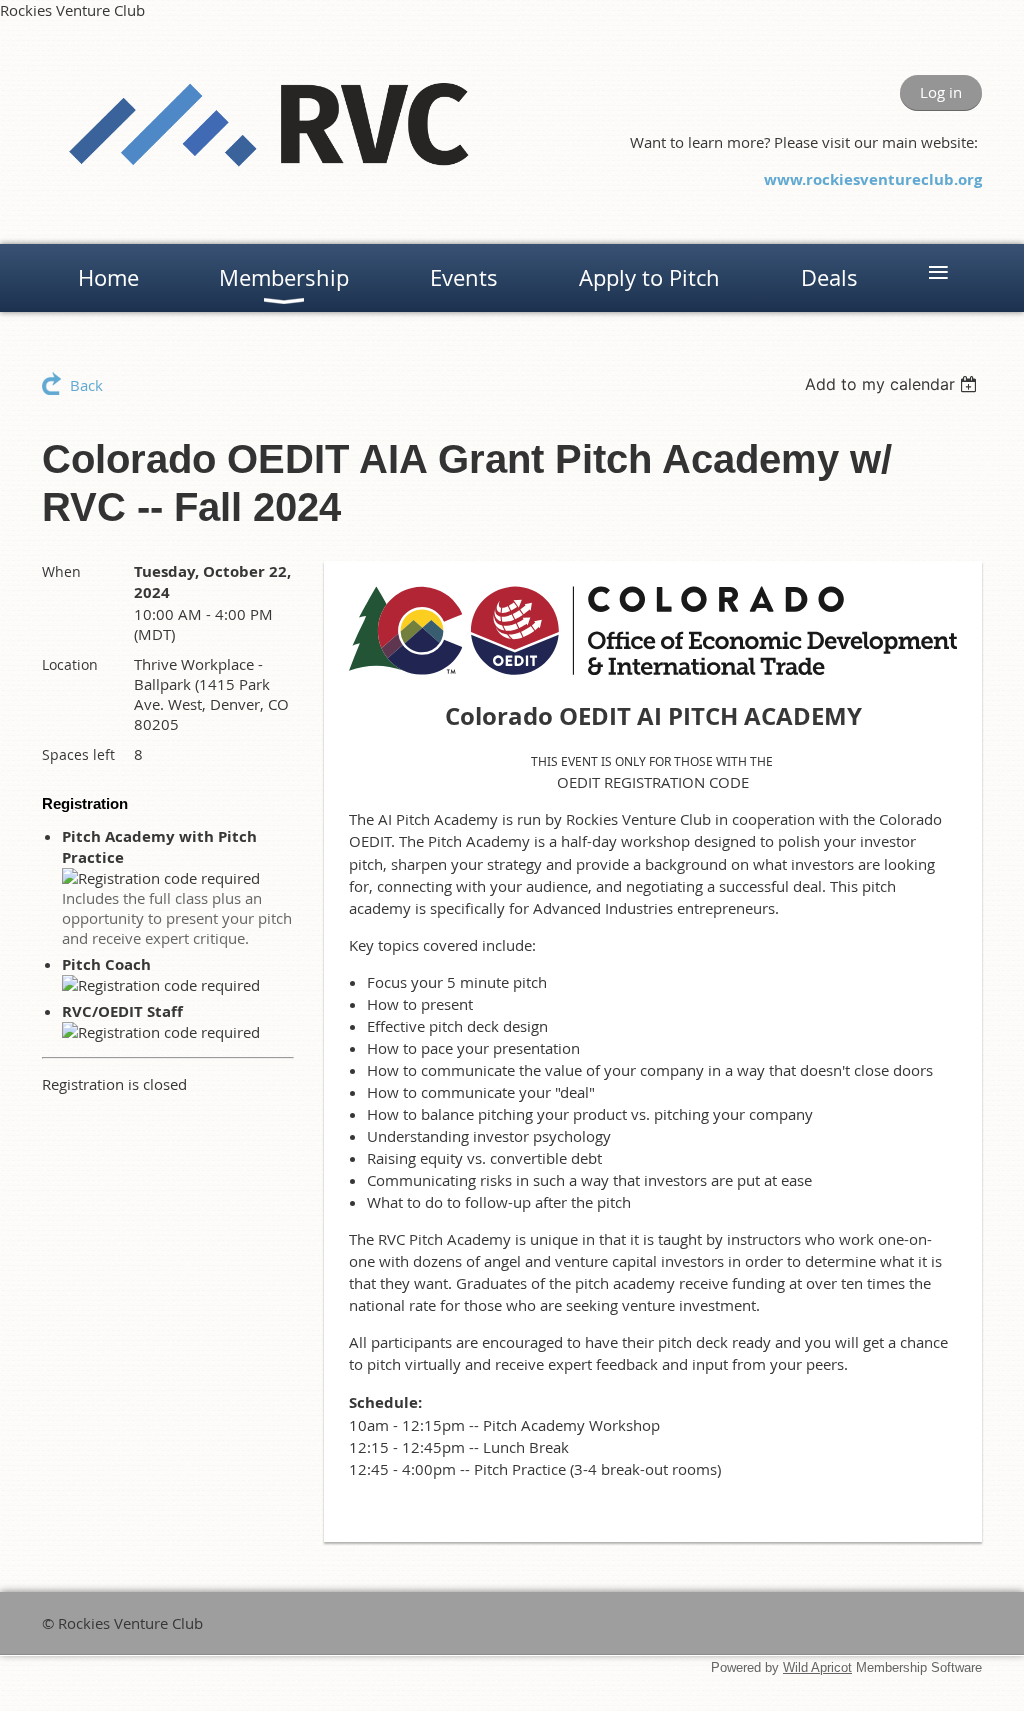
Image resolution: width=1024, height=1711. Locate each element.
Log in (941, 92)
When (61, 571)
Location (70, 664)
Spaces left (78, 754)
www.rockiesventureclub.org (873, 179)
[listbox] (893, 384)
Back (86, 385)
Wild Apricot (817, 1667)
